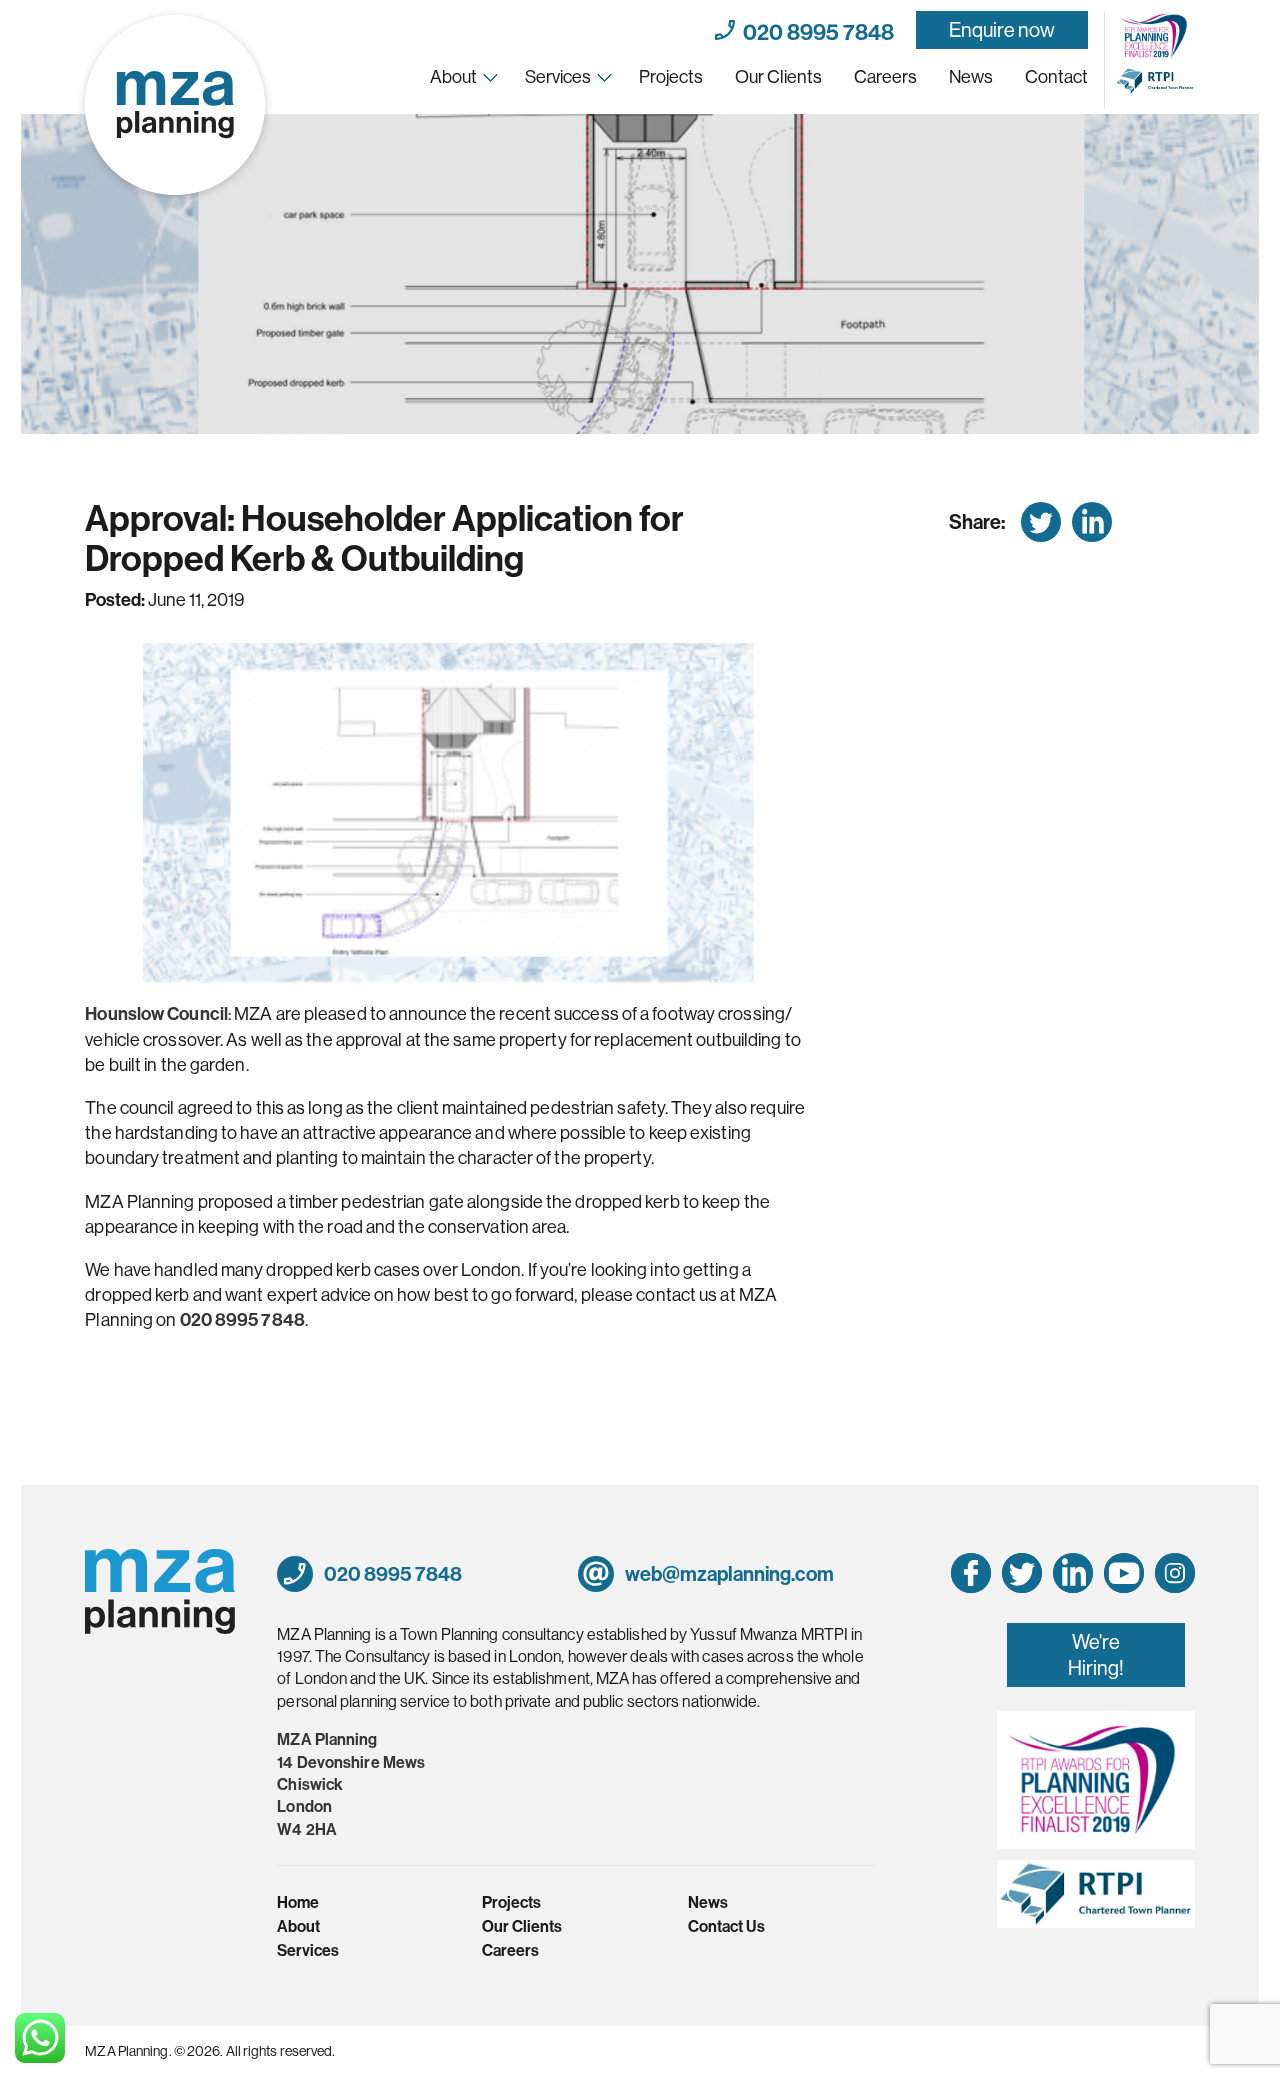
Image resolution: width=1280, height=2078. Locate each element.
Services (558, 76)
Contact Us (726, 1926)
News (971, 76)
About (453, 76)
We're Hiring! (1096, 1654)
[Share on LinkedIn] (1092, 522)
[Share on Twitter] (1041, 522)
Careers (885, 76)
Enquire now (1002, 29)
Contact (1056, 76)
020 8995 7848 (814, 30)
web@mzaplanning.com (728, 1573)
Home (298, 1902)
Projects (671, 76)
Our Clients (778, 76)
